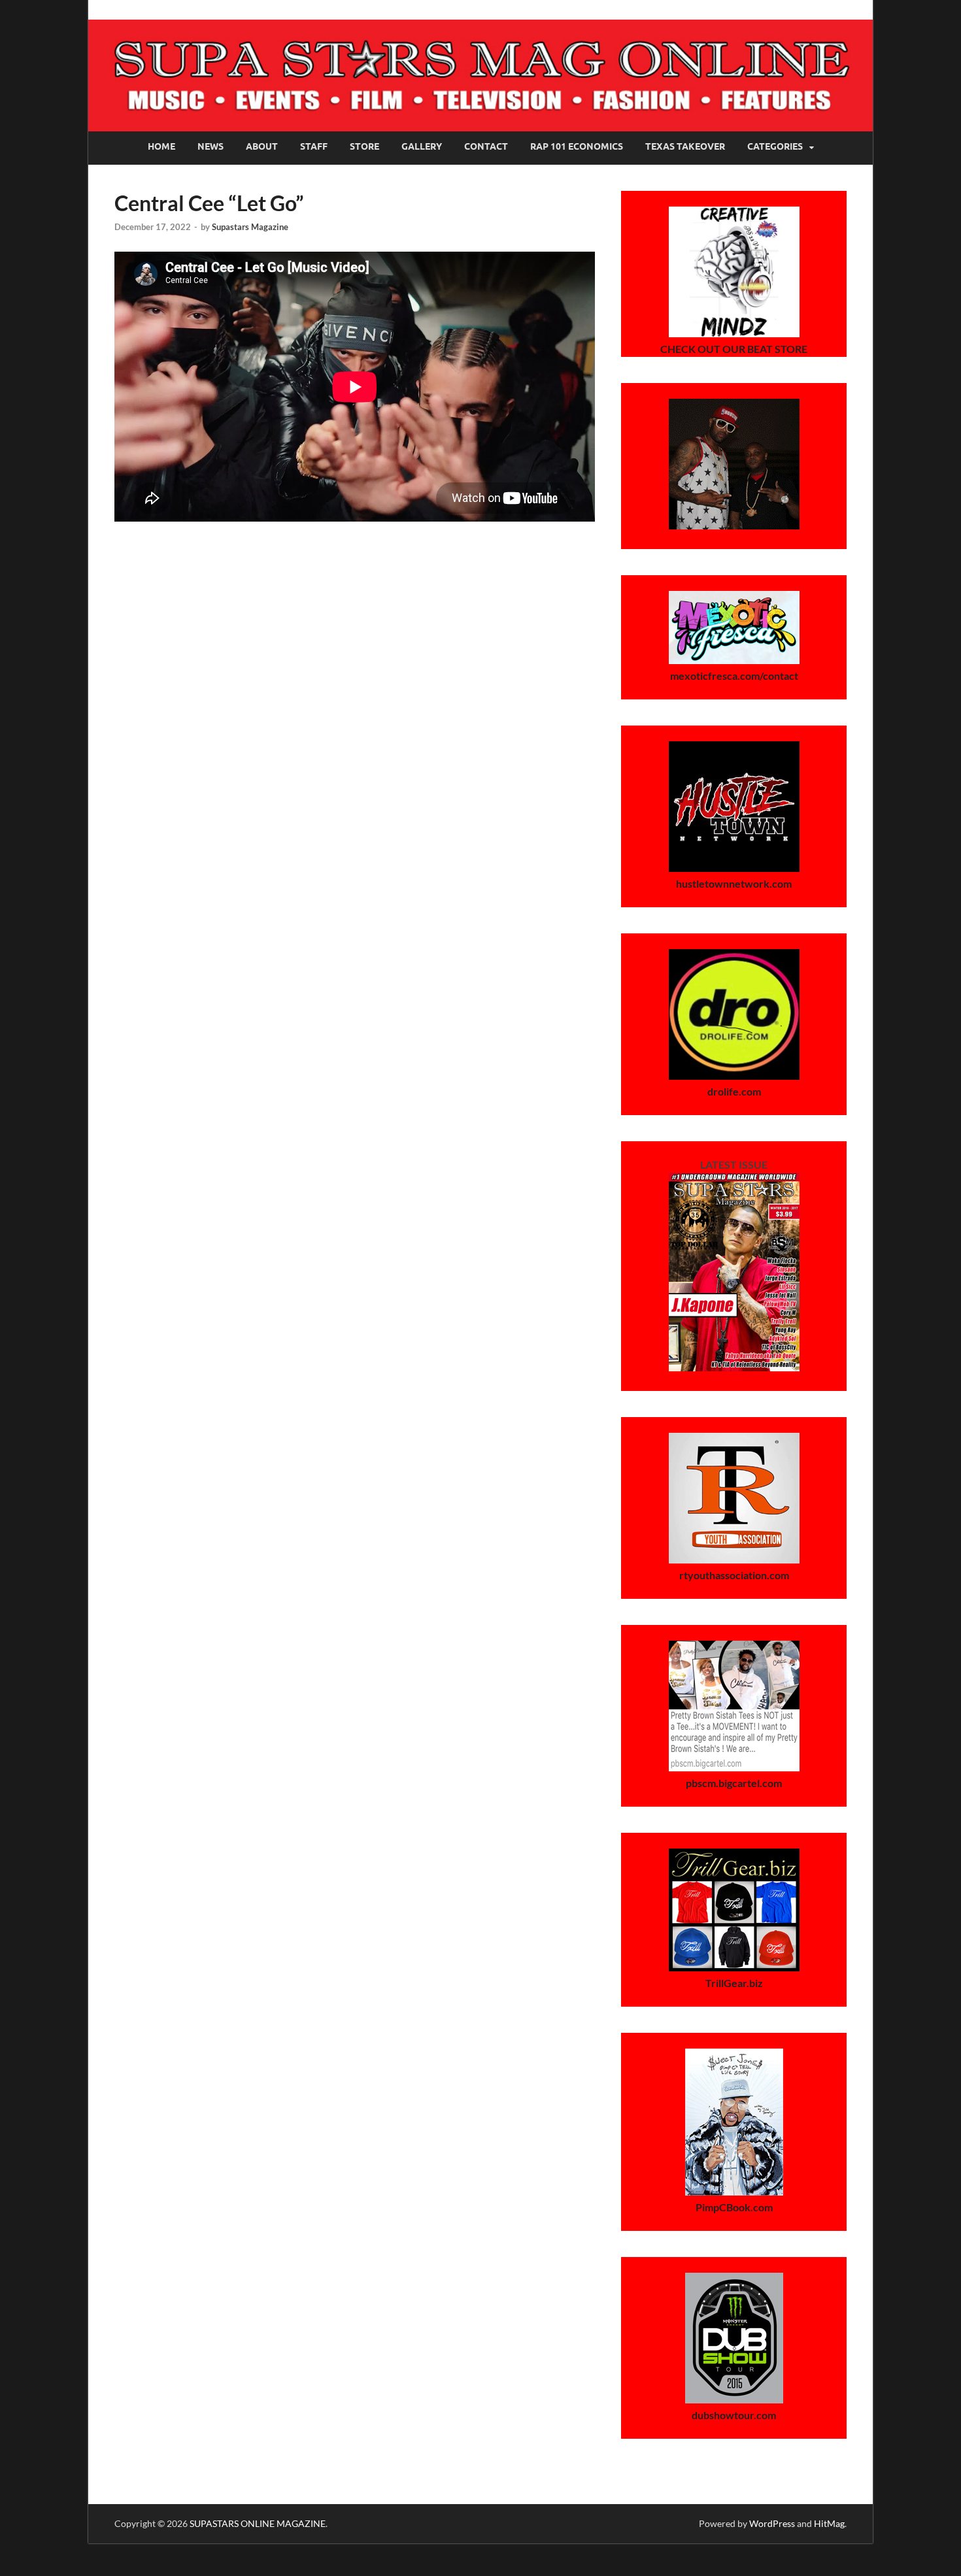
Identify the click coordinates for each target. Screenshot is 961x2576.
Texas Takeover (685, 146)
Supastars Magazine (250, 227)
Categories (775, 146)
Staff (314, 146)
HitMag (829, 2523)
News (211, 146)
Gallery (422, 146)
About (262, 146)
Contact (486, 146)
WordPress (772, 2523)
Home (161, 146)
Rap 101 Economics (577, 146)
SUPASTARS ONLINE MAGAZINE (258, 2523)
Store (364, 146)
